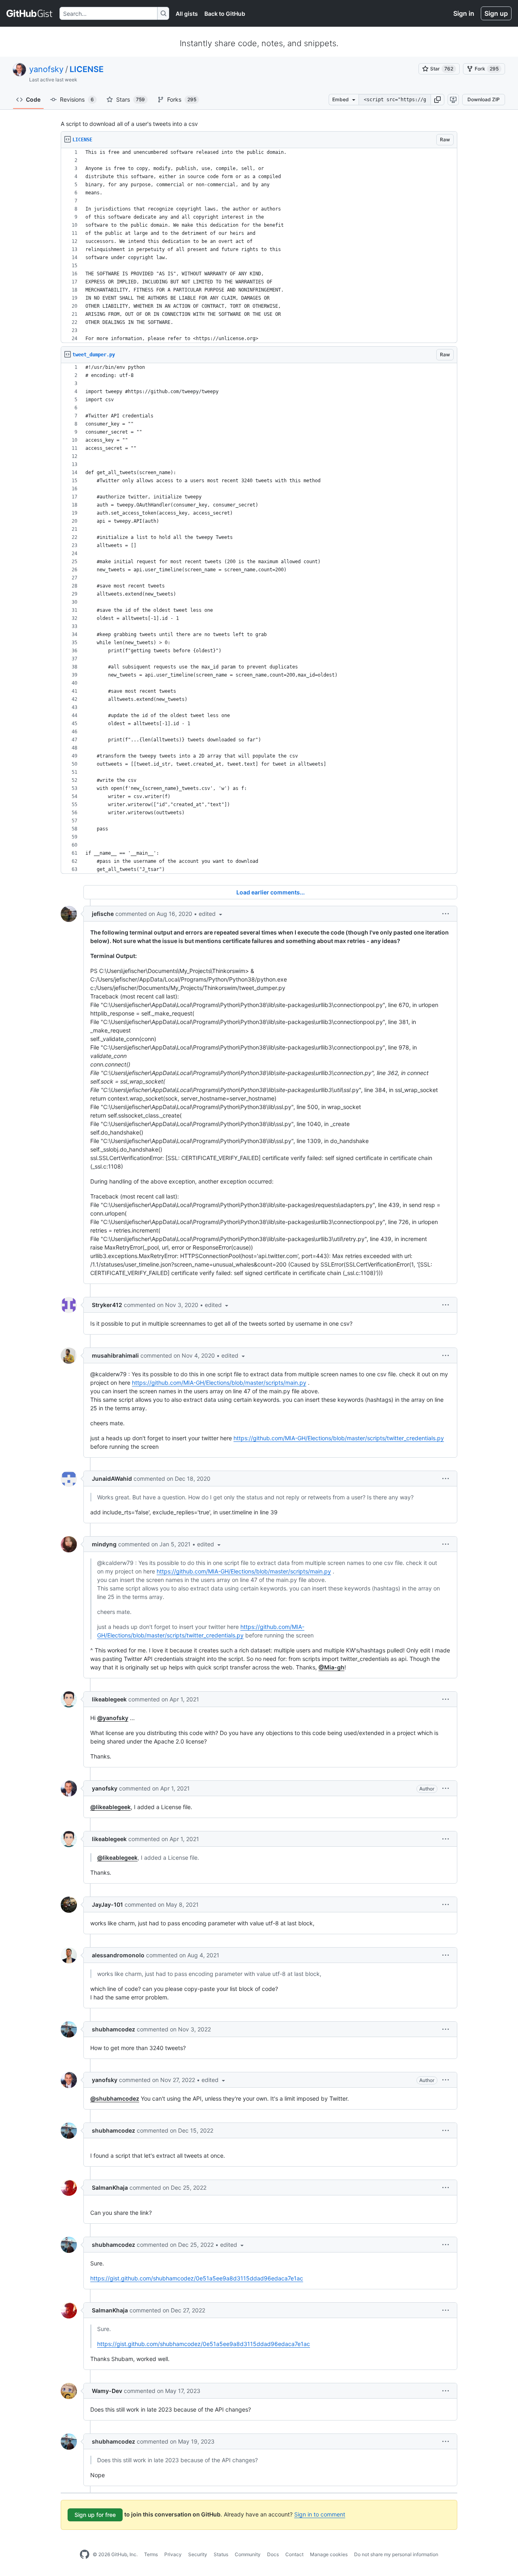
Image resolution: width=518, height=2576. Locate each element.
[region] (259, 246)
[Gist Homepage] (30, 13)
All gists (187, 14)
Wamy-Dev (107, 2391)
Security (198, 2554)
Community (248, 2554)
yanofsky (46, 69)
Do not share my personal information (396, 2554)
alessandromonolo (118, 1955)
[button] (437, 100)
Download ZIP (484, 99)
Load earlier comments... (271, 892)
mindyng (104, 1544)
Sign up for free (95, 2515)
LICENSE (87, 69)
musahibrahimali (115, 1355)
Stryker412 (107, 1305)
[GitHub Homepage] (85, 2555)
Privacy (173, 2554)
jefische (103, 914)
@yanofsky (113, 1718)
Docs (273, 2554)
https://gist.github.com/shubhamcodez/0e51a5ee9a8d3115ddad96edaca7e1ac (197, 2278)
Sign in (464, 13)
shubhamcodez (114, 2029)
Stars (131, 99)
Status (221, 2554)
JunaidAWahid (112, 1479)
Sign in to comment (320, 2514)
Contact (294, 2554)
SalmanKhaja (110, 2187)
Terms (151, 2554)
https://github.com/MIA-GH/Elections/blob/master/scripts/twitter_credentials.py (339, 1438)
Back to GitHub (225, 14)
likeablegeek (109, 1699)
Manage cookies (329, 2554)
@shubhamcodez (115, 2098)
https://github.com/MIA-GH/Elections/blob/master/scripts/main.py (219, 1383)
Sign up (496, 13)
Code (33, 99)
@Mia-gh (331, 1667)
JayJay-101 (107, 1904)
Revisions (77, 99)
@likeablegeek (110, 1807)
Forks (182, 99)
